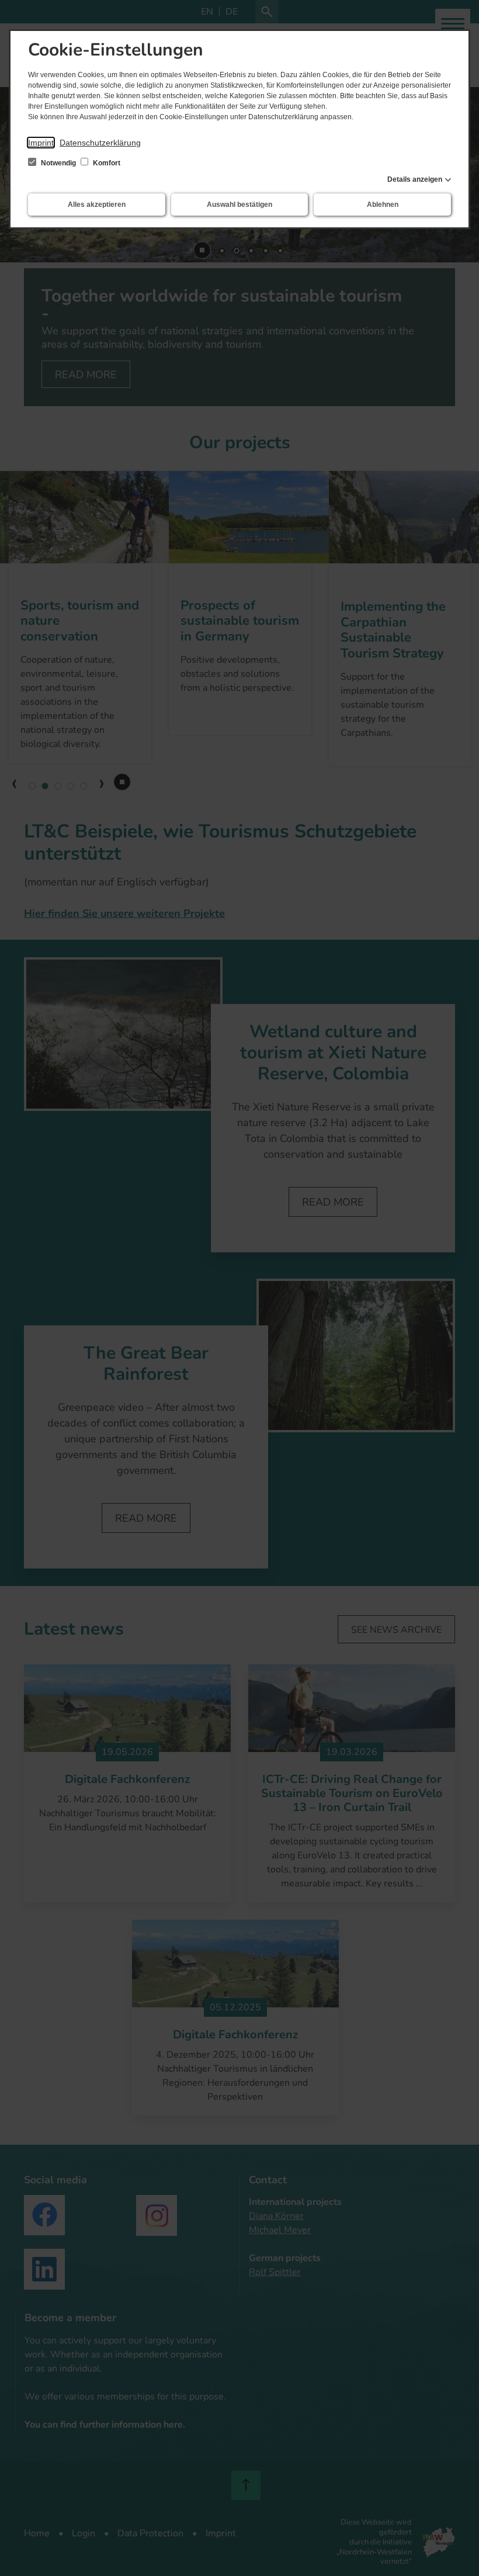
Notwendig (58, 163)
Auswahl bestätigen (239, 205)
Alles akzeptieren (97, 205)
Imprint (41, 143)
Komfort (106, 163)
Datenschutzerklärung (100, 143)
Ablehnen (383, 205)
